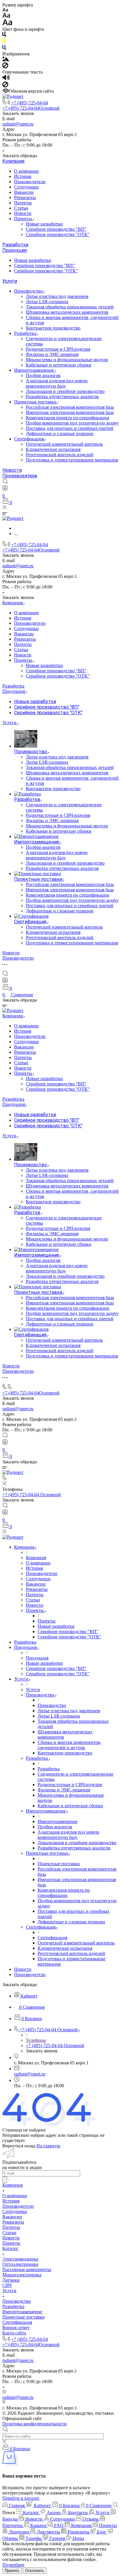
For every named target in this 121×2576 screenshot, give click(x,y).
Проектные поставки (36, 402)
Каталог (10, 2248)
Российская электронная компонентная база (70, 407)
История (23, 176)
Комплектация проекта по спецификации (68, 418)
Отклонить (35, 2571)
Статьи (21, 208)
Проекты (24, 219)
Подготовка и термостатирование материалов (72, 460)
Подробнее (13, 2565)
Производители (30, 182)
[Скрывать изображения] (5, 67)
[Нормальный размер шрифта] (6, 16)
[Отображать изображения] (6, 60)
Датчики (11, 2280)
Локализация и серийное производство (65, 391)
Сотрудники (26, 187)
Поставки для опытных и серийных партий (70, 428)
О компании (26, 171)
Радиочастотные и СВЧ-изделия (58, 349)
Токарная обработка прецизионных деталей (70, 307)
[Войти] (5, 489)
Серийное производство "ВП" (56, 229)
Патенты (23, 203)
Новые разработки (44, 224)
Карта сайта (14, 2333)
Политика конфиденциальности (35, 2424)
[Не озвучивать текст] (5, 86)
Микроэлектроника (22, 2275)
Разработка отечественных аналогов (62, 397)
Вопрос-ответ (16, 2328)
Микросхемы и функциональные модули (67, 360)
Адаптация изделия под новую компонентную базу (57, 383)
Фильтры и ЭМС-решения (52, 354)
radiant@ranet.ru (18, 124)
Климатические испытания (53, 449)
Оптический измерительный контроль (64, 444)
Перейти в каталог (21, 2498)
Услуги (10, 281)
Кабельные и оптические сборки (59, 365)
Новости (23, 213)
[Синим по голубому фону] (4, 49)
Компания (13, 161)
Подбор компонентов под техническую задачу (72, 423)
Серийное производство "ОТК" (58, 234)
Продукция (15, 250)
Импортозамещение (35, 370)
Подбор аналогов (43, 375)
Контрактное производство (53, 328)
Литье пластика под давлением (57, 296)
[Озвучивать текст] (6, 79)
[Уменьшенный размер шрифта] (5, 10)
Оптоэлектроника (20, 2264)
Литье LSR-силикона (47, 302)
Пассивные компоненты (27, 2269)
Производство (29, 291)
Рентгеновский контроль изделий (60, 455)
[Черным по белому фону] (4, 36)
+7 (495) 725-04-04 (30, 103)
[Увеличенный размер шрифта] (7, 24)
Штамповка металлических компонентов (67, 312)
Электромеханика (20, 2259)
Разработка (15, 245)
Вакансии (24, 192)
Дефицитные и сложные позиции (60, 433)
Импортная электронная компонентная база (70, 412)
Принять (12, 2571)
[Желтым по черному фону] (4, 42)
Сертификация (30, 439)
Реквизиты (25, 197)
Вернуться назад (19, 2146)
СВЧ (7, 2285)
